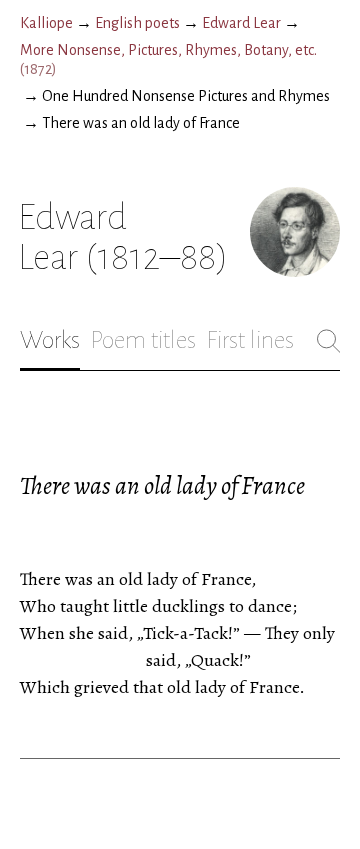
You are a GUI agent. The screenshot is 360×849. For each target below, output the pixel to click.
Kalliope (46, 23)
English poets (137, 23)
